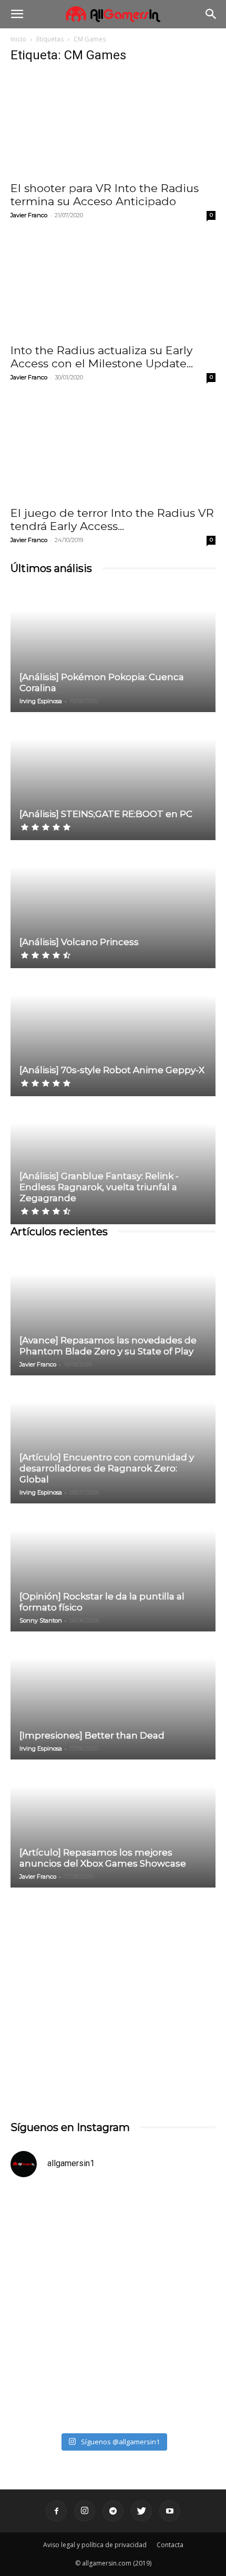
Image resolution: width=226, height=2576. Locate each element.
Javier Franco (29, 215)
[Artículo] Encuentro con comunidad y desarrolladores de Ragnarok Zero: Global (107, 1468)
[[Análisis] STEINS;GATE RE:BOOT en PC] (113, 777)
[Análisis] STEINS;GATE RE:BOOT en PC (106, 814)
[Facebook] (56, 2511)
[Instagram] (85, 2511)
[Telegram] (113, 2511)
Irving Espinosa (41, 701)
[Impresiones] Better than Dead (92, 1735)
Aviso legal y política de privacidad (95, 2545)
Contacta (170, 2545)
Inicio (18, 39)
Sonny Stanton (41, 1620)
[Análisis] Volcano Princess (79, 942)
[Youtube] (170, 2511)
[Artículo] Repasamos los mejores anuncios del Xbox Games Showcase (103, 1858)
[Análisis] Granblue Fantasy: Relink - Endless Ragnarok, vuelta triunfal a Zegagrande (99, 1187)
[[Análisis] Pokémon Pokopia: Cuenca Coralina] (113, 649)
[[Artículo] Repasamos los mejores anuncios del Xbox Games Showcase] (113, 1824)
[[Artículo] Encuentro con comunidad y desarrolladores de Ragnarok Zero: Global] (113, 1440)
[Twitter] (141, 2511)
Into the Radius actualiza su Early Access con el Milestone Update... (102, 357)
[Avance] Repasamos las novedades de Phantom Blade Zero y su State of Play (108, 1346)
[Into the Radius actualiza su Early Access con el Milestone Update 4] (113, 287)
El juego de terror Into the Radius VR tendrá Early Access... (112, 520)
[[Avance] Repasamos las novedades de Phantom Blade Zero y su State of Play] (113, 1312)
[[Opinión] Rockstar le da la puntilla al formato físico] (113, 1568)
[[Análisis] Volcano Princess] (113, 905)
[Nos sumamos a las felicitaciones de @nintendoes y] (113, 2247)
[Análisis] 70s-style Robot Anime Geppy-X (112, 1070)
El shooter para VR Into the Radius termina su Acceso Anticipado (105, 195)
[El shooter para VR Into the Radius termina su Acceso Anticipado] (113, 124)
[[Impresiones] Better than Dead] (113, 1696)
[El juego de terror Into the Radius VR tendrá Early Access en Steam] (113, 449)
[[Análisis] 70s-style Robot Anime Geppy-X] (113, 1033)
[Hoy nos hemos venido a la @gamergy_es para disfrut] (113, 2367)
